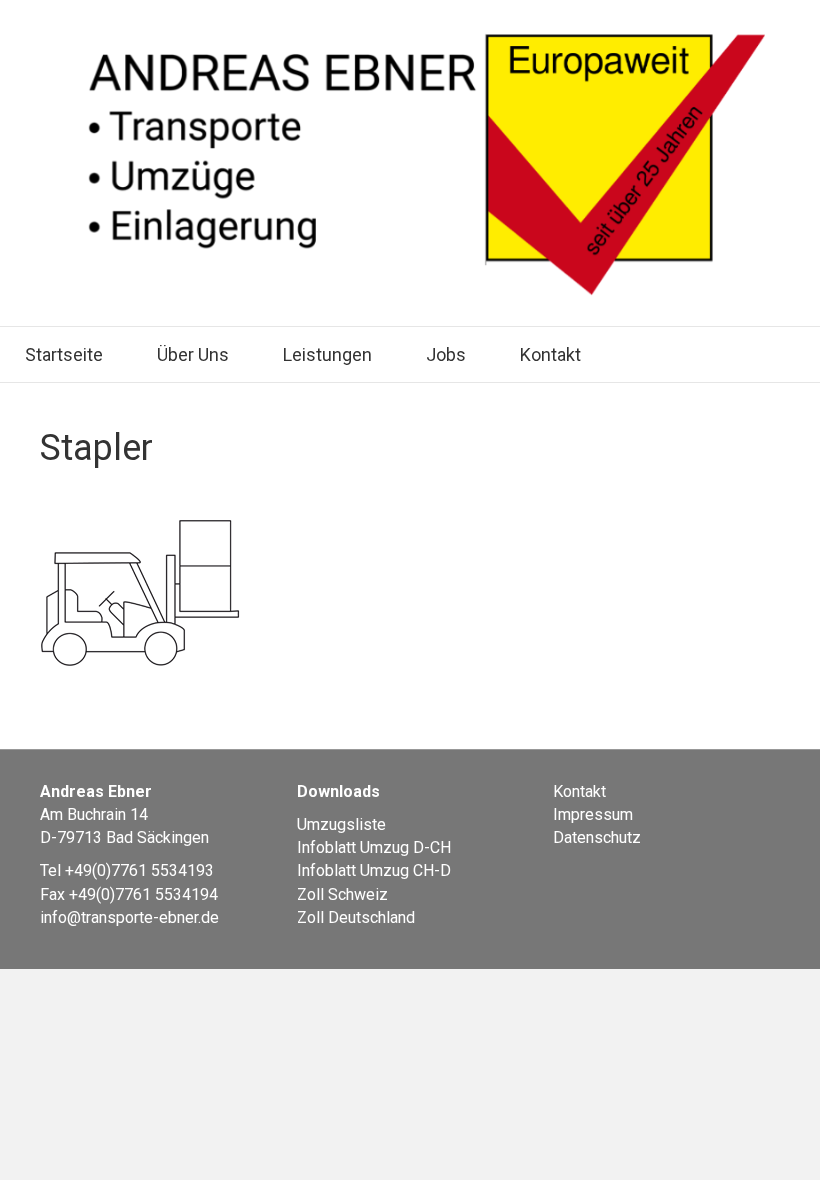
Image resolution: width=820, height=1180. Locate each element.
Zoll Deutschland (356, 917)
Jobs (446, 354)
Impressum (593, 814)
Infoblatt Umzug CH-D (374, 870)
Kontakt (550, 354)
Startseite (64, 354)
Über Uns (193, 354)
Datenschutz (597, 837)
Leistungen (327, 354)
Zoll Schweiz (342, 894)
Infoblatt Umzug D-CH (374, 847)
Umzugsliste (341, 824)
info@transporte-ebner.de (129, 917)
